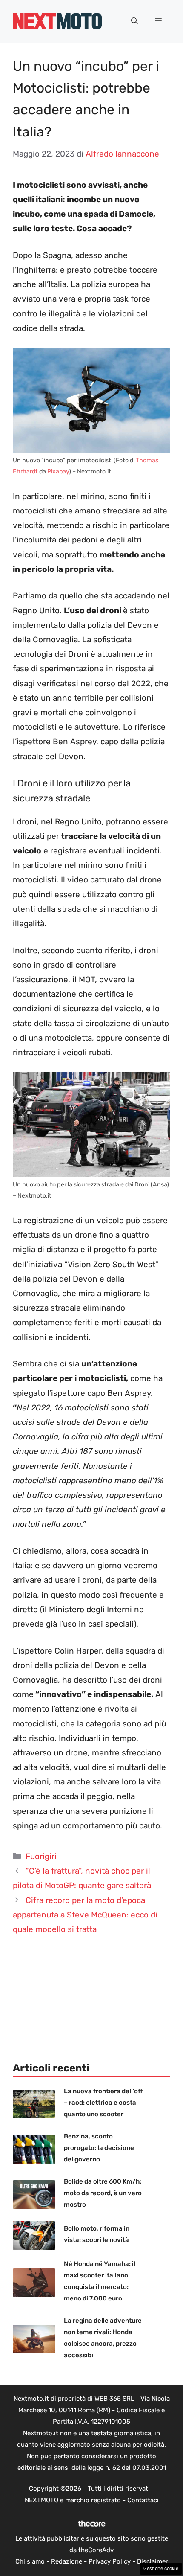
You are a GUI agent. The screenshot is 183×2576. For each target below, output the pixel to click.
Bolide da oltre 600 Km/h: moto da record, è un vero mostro (103, 2193)
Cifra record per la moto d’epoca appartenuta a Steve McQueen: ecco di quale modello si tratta (85, 1915)
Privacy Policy (110, 2561)
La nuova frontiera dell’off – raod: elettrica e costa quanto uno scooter (103, 2103)
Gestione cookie (161, 2569)
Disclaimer (153, 2561)
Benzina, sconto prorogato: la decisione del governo (99, 2148)
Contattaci (143, 2500)
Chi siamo (30, 2561)
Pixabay (58, 471)
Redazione (67, 2561)
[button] (134, 21)
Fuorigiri (41, 1856)
